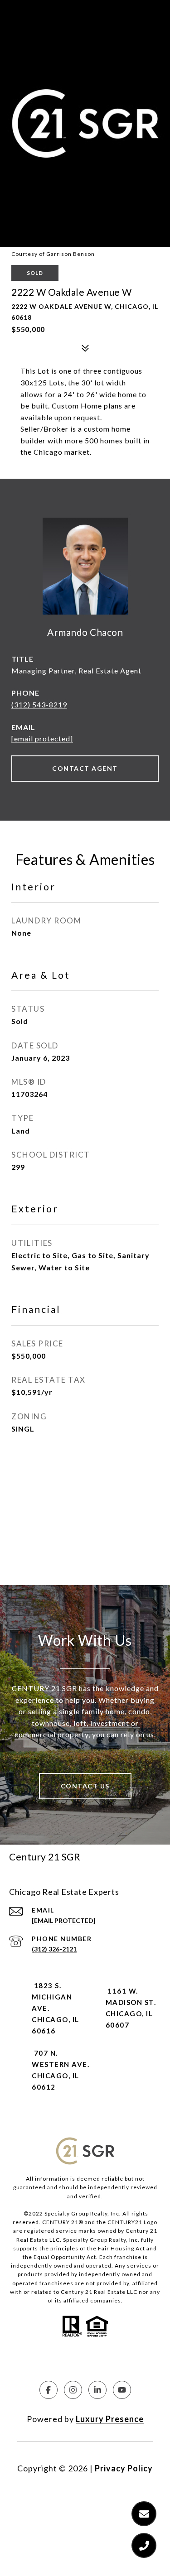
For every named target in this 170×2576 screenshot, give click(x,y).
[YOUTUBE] (122, 2390)
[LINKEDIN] (97, 2390)
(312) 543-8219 (39, 704)
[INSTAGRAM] (73, 2390)
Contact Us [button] (85, 1786)
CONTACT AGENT (85, 768)
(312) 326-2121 (54, 1949)
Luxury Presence (110, 2419)
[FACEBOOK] (49, 2390)
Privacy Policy (124, 2468)
